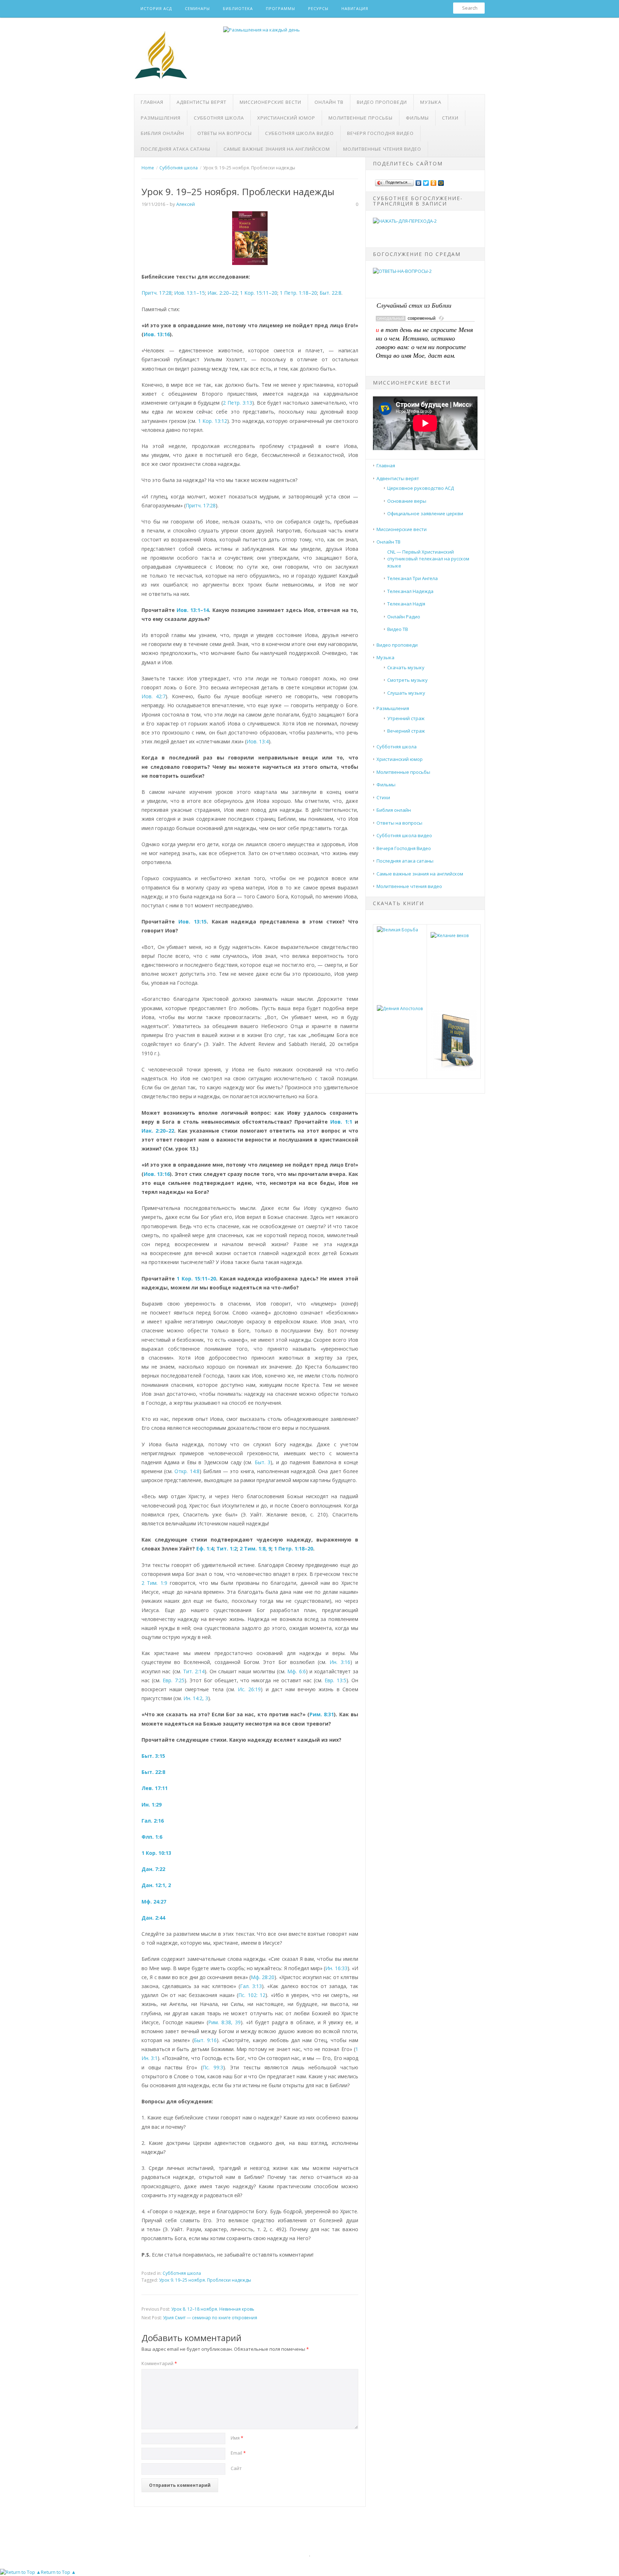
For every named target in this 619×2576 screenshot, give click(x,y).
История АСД (156, 8)
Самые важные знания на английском (277, 149)
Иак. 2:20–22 (222, 293)
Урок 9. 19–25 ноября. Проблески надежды (205, 2280)
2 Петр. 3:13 (237, 403)
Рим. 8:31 (322, 1714)
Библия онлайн (162, 133)
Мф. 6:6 (296, 1671)
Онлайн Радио (404, 617)
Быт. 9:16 (205, 2040)
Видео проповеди (382, 102)
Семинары (197, 8)
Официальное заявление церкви (425, 513)
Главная (152, 102)
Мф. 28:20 (263, 1977)
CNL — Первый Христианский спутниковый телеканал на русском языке (428, 559)
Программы (280, 8)
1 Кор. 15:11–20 (259, 293)
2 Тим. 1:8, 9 (255, 1549)
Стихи (450, 118)
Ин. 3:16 (340, 1662)
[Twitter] (426, 181)
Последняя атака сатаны (176, 149)
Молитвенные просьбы (361, 118)
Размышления (161, 118)
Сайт (236, 2468)
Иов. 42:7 (153, 696)
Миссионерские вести (270, 102)
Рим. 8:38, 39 (224, 2022)
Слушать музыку (406, 693)
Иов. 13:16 (157, 334)
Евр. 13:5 (335, 1680)
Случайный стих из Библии (414, 305)
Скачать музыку (406, 667)
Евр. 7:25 (173, 1680)
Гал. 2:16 (153, 1821)
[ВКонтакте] (419, 181)
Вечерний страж (406, 731)
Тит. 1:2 (227, 1549)
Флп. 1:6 (152, 1837)
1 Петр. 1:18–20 (298, 293)
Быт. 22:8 (330, 293)
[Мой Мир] (441, 181)
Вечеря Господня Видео (380, 133)
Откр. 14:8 (187, 1471)
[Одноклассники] (434, 181)
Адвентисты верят (201, 102)
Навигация (355, 8)
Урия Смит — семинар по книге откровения (210, 2318)
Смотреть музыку (407, 680)
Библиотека (238, 8)
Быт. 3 (263, 1462)
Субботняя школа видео (299, 133)
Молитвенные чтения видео (382, 149)
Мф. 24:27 (154, 1902)
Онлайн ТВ (329, 102)
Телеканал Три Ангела (412, 578)
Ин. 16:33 (336, 1968)
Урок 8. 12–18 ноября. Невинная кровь (213, 2309)
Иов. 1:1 (341, 1122)
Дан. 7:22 (153, 1869)
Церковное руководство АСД (421, 488)
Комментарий (159, 2363)
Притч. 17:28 (157, 293)
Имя (237, 2438)
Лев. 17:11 (155, 1788)
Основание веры (407, 501)
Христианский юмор (286, 118)
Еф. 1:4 (205, 1549)
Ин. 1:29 (152, 1805)
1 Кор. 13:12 (213, 421)
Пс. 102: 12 (252, 1995)
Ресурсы (318, 8)
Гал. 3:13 (251, 1986)
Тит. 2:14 (194, 1671)
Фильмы (417, 118)
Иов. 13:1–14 (193, 610)
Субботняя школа (219, 118)
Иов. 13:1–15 (189, 293)
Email (238, 2453)
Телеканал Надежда (410, 591)
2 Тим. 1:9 (154, 1583)
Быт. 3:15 (153, 1756)
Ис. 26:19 (249, 1689)
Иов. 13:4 (258, 741)
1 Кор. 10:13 (156, 1853)
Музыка (431, 102)
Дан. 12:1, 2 (156, 1885)
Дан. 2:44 (153, 1918)
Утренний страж (406, 718)
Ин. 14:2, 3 (196, 1698)
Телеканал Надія (406, 604)
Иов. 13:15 (193, 922)
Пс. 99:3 (213, 2067)
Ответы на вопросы (225, 133)
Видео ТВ (398, 629)
